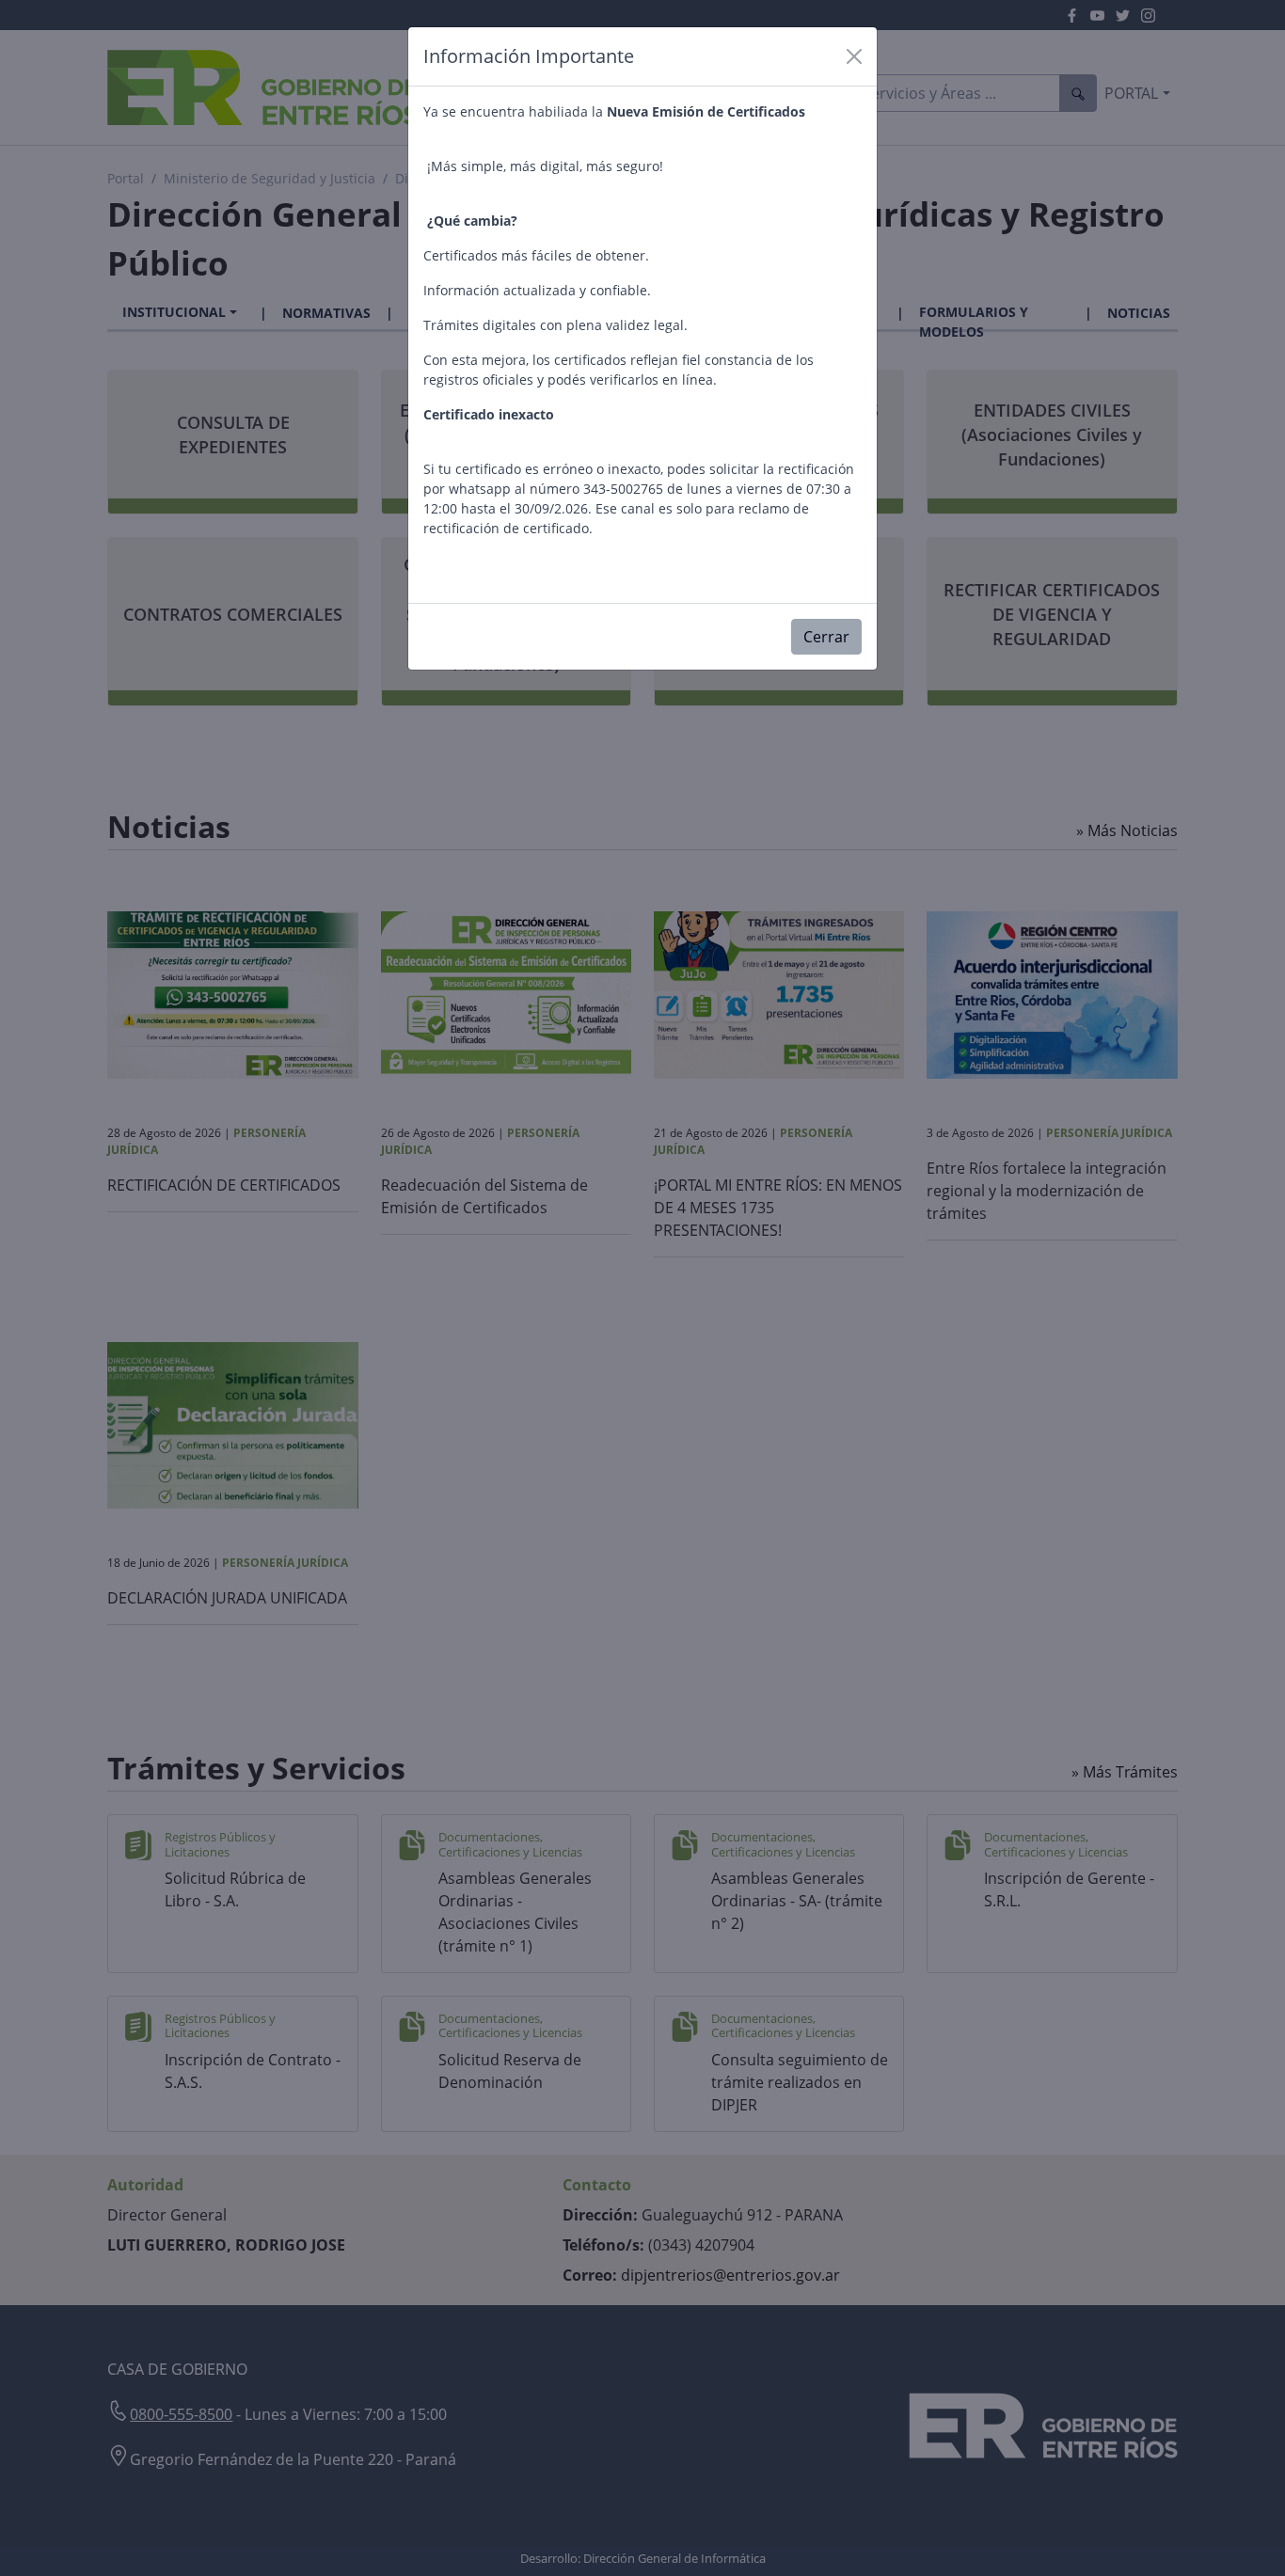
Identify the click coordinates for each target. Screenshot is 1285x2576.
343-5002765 (623, 489)
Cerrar (826, 637)
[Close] (854, 56)
